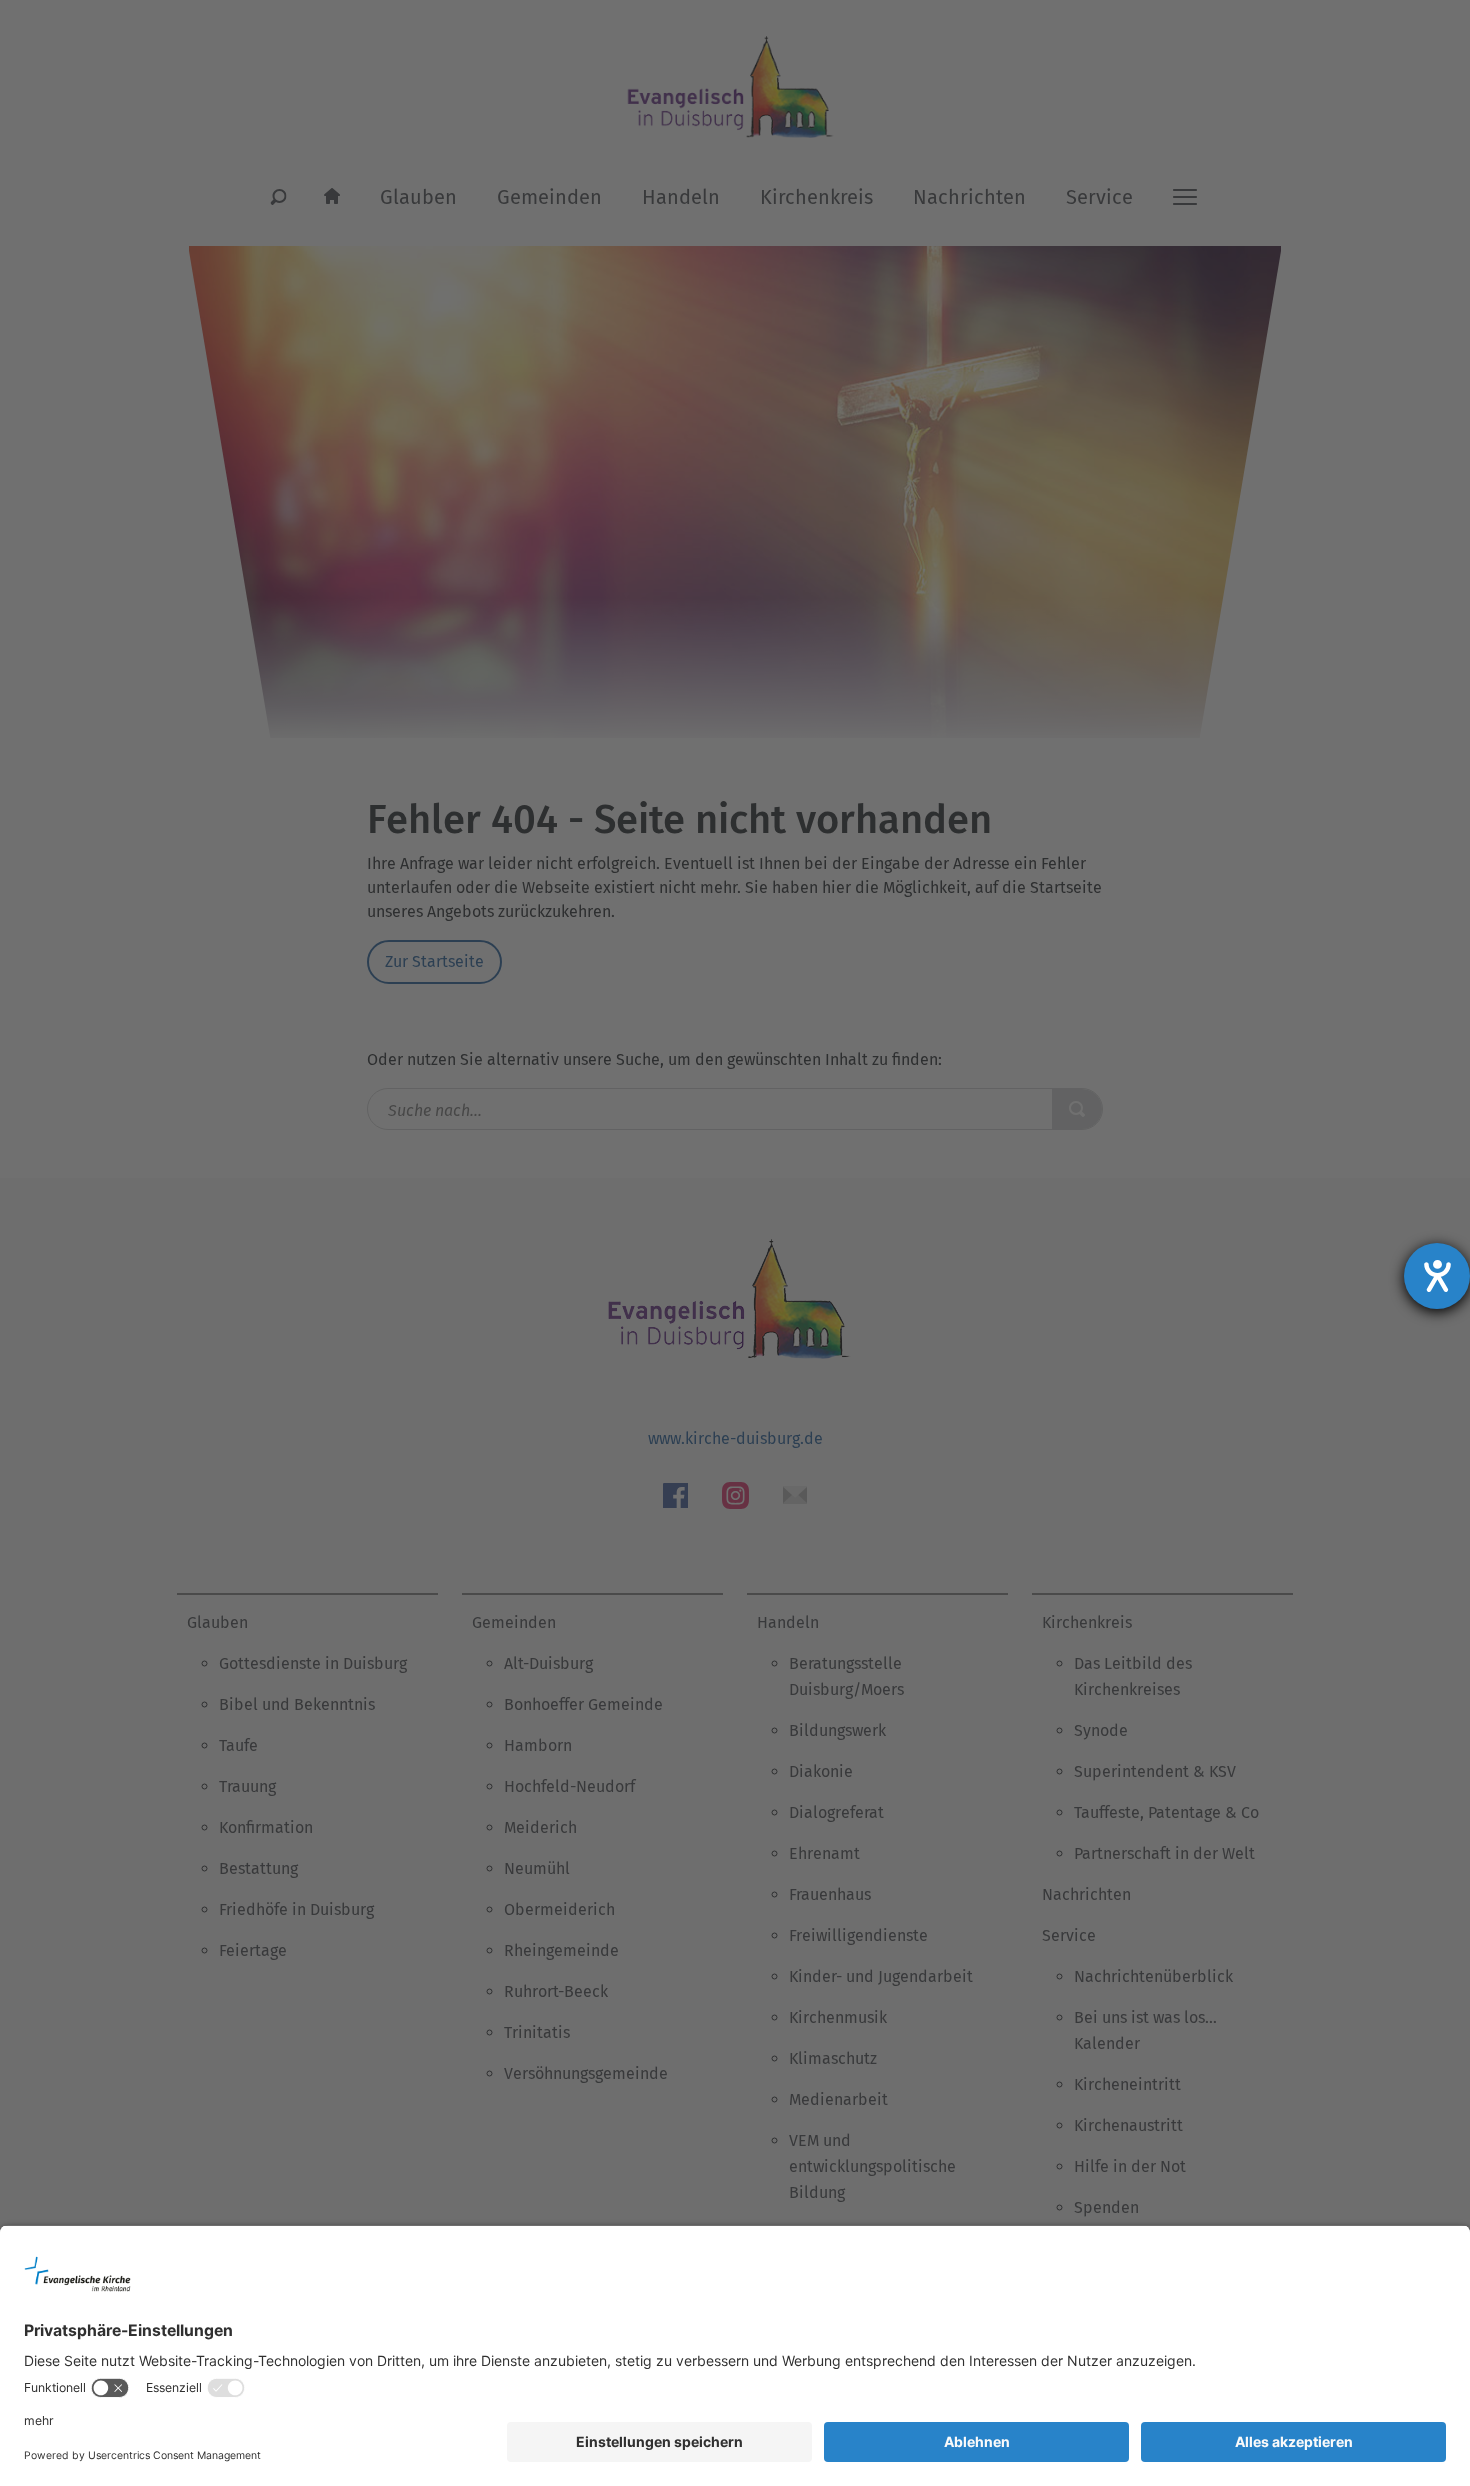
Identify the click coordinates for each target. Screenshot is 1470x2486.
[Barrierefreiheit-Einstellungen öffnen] (1437, 1276)
